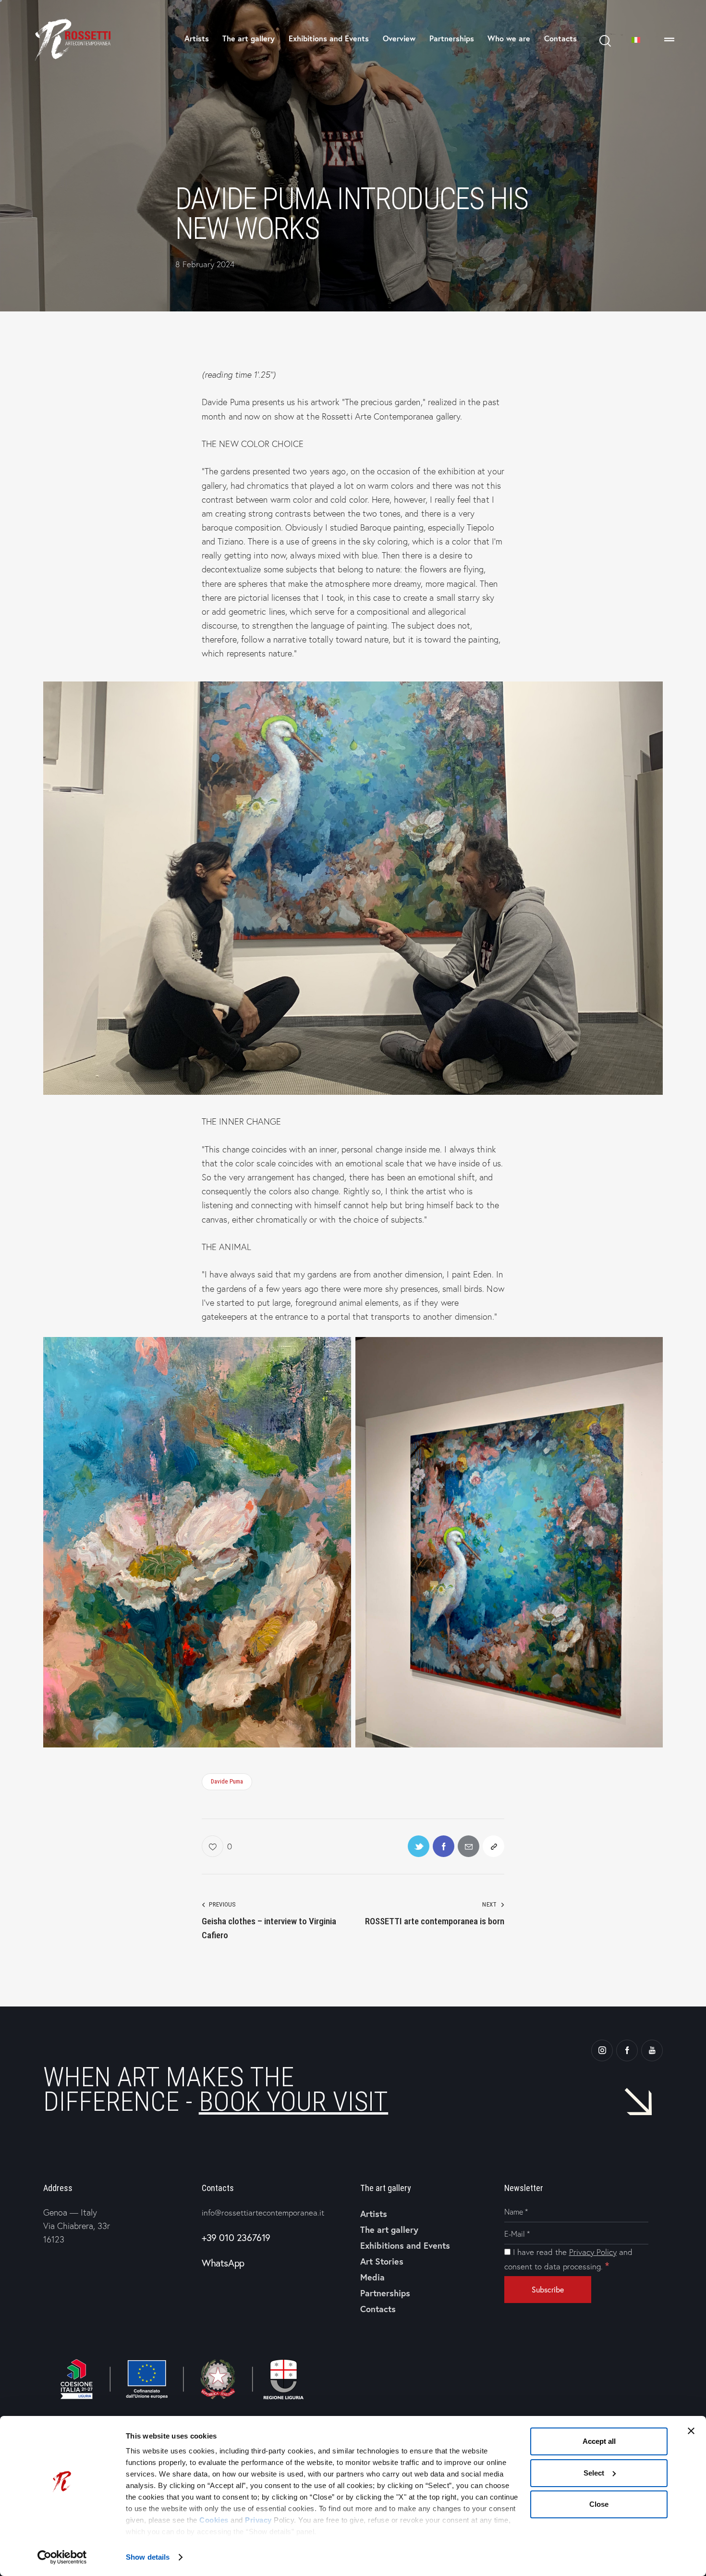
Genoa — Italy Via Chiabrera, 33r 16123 (77, 2225)
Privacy (258, 2520)
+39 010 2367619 (236, 2237)
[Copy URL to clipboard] (493, 1846)
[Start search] (604, 41)
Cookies (214, 2520)
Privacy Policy (593, 2252)
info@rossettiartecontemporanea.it (263, 2212)
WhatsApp (223, 2263)
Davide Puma (227, 1781)
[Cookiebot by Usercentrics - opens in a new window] (62, 2557)
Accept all (599, 2441)
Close (599, 2504)
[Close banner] (691, 2431)
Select (594, 2473)
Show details (148, 2557)
